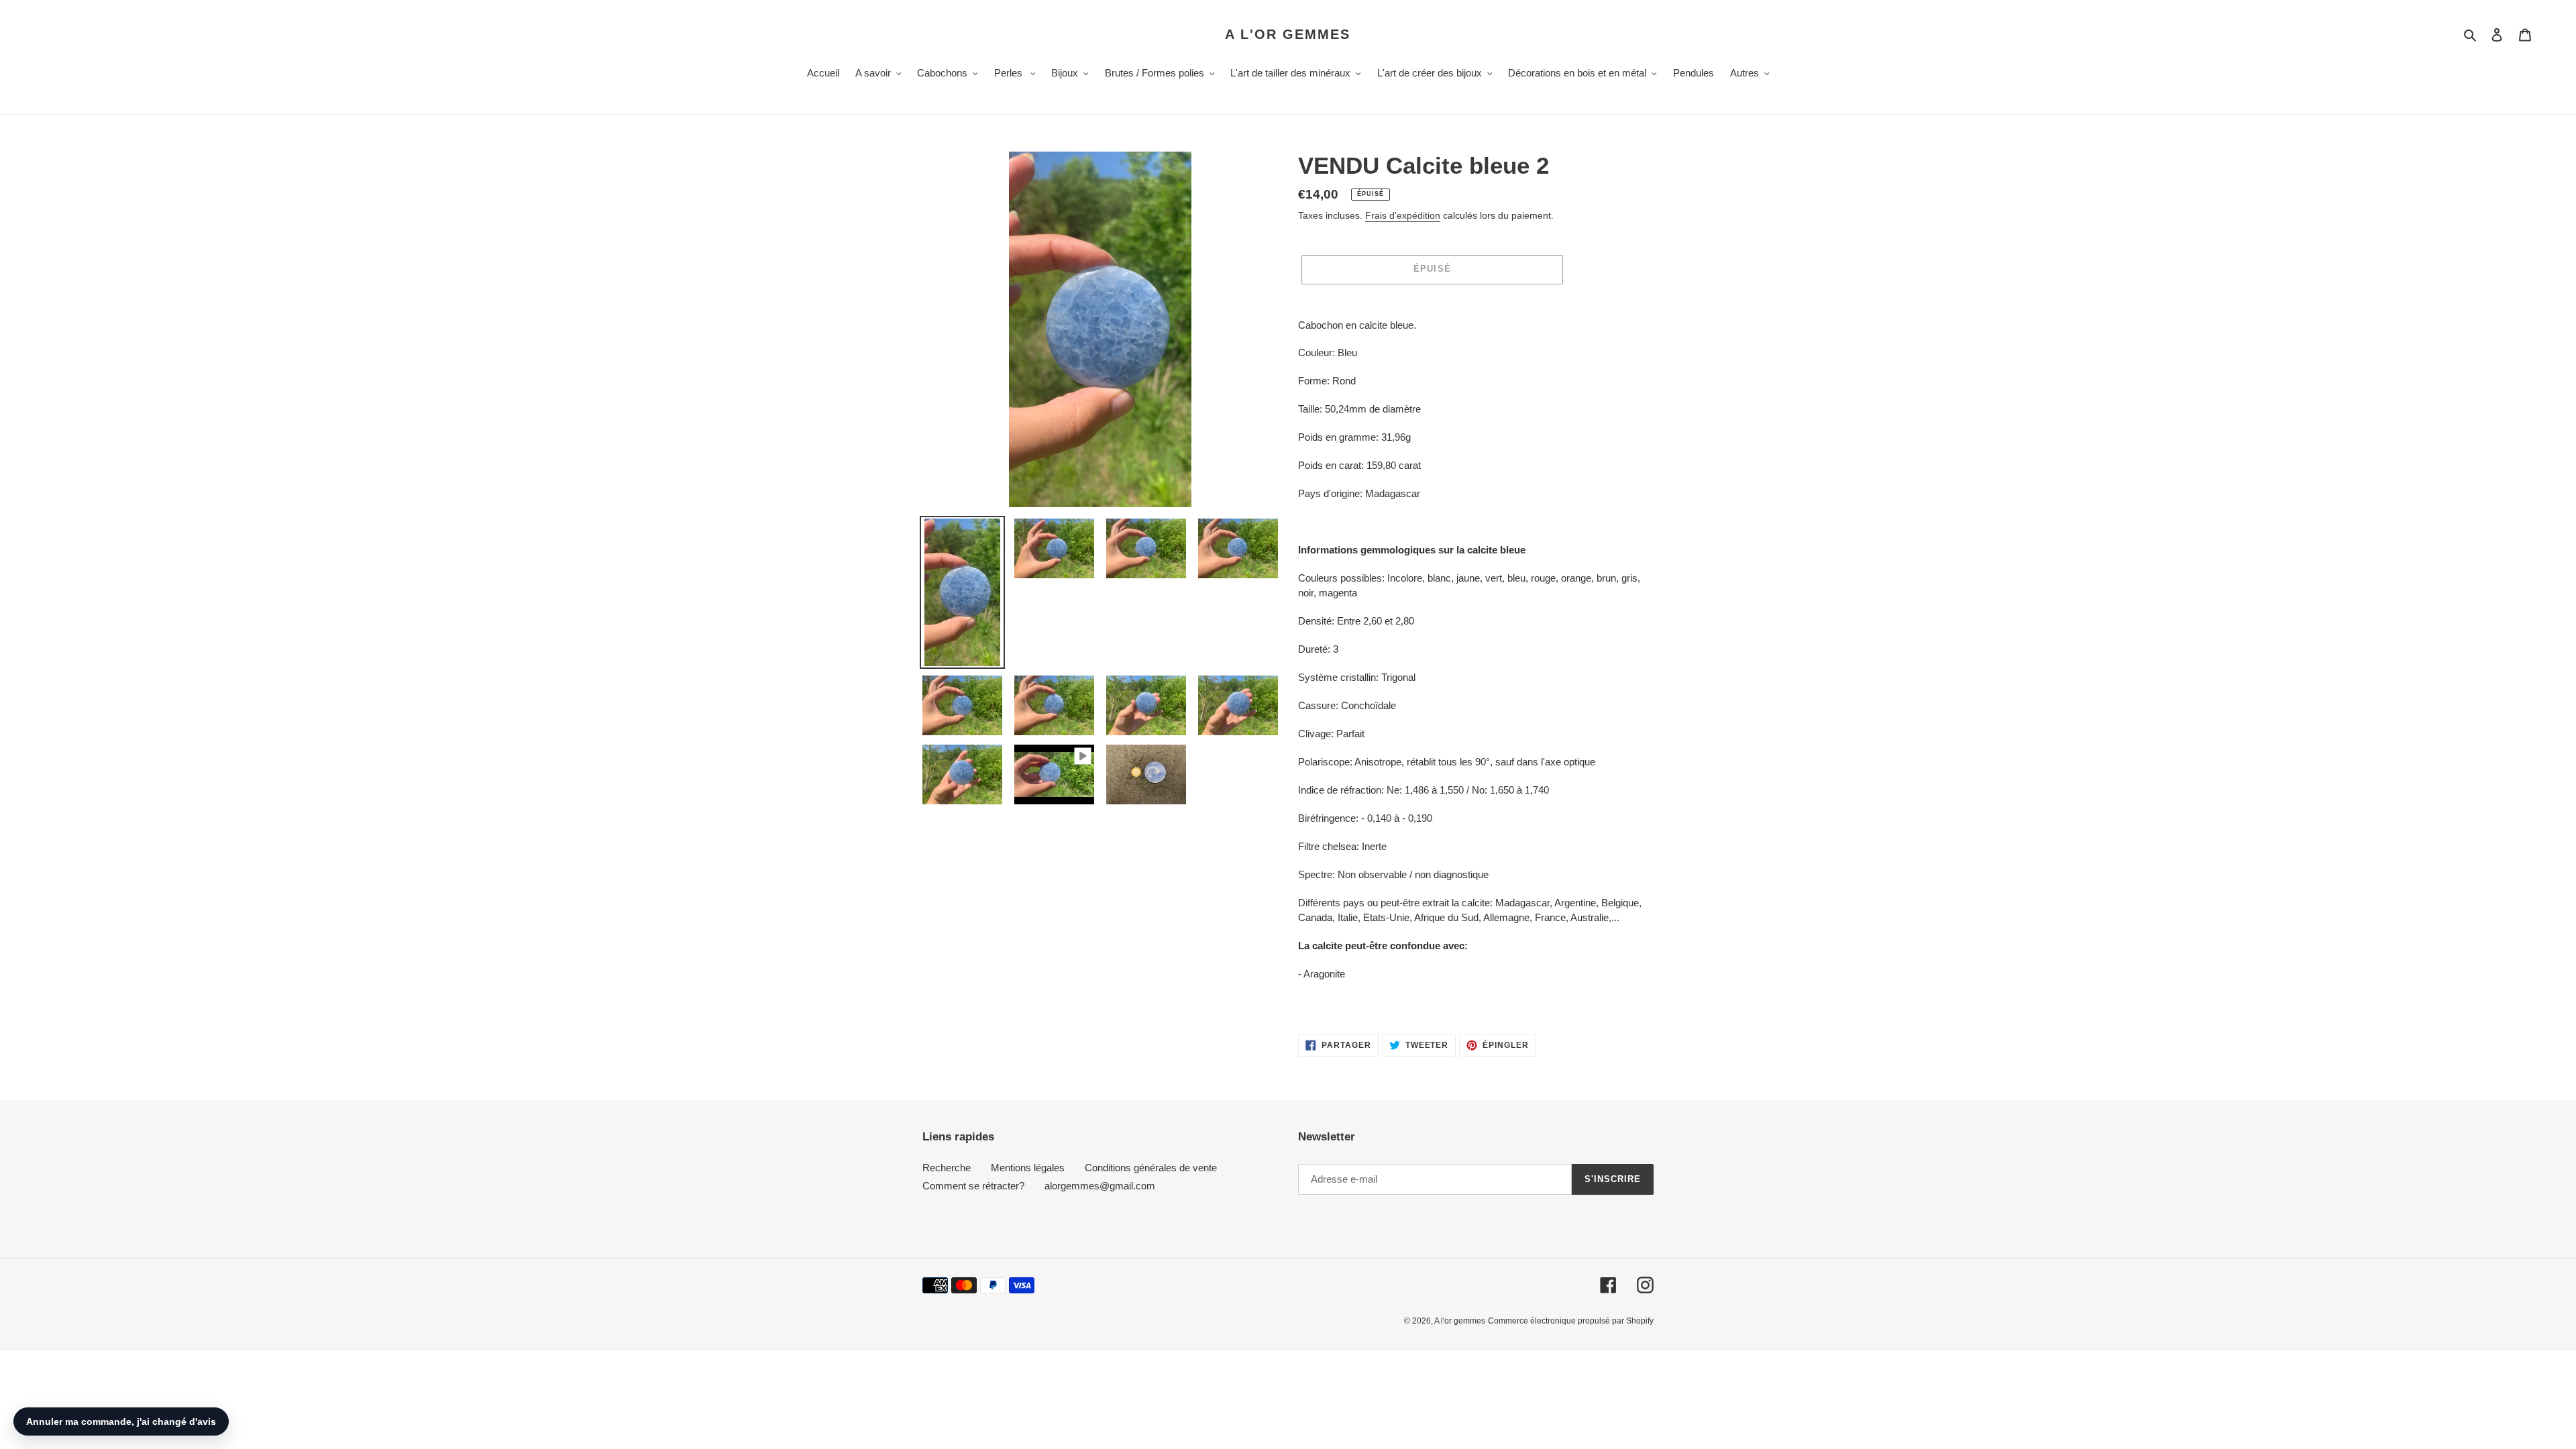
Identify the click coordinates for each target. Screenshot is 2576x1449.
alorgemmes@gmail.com (1100, 1186)
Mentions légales (1028, 1168)
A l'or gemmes (1288, 34)
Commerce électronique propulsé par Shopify (1571, 1321)
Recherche (947, 1168)
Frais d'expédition (1403, 215)
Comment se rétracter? (973, 1186)
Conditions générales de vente (1151, 1168)
